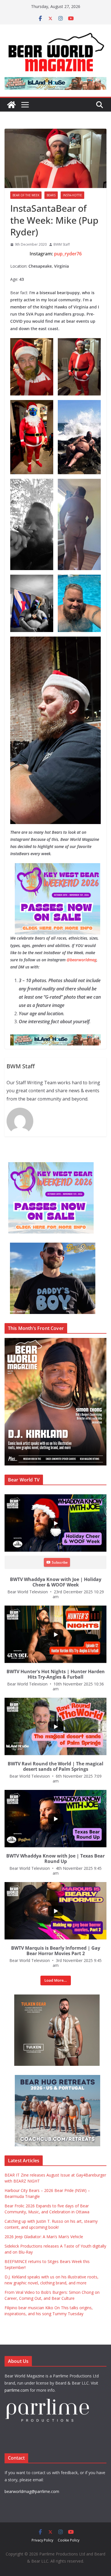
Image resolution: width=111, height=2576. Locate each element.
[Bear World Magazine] (11, 105)
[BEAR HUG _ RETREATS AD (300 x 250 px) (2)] (47, 2078)
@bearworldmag (82, 960)
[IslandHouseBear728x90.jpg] (52, 1038)
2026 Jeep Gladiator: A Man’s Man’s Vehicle (44, 2237)
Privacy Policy (42, 2540)
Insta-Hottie (72, 195)
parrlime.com (17, 2390)
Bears (51, 195)
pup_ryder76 (68, 254)
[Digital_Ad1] (43, 1997)
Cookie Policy (69, 2540)
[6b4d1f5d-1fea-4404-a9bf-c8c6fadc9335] (46, 867)
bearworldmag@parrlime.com (32, 2491)
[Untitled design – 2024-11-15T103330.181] (43, 1246)
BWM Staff (62, 244)
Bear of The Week (26, 195)
